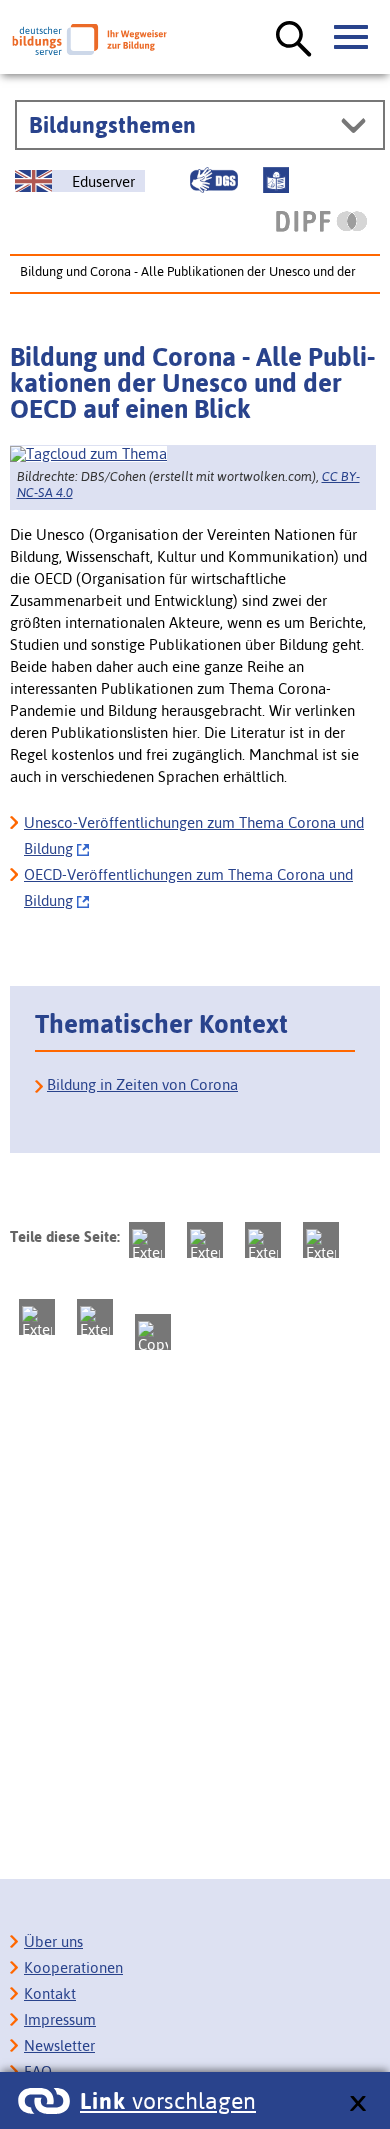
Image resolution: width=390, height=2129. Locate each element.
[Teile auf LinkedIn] (37, 1317)
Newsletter (59, 2045)
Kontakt (50, 1993)
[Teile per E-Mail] (95, 1317)
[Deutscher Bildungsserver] (89, 39)
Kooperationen (73, 1967)
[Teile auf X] (263, 1240)
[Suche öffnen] (294, 40)
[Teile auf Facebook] (205, 1240)
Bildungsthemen (112, 125)
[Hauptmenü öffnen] (352, 38)
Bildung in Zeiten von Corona (142, 1084)
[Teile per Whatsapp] (321, 1240)
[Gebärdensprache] (214, 180)
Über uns (53, 1941)
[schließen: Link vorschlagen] (357, 2104)
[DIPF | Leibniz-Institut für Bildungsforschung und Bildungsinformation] (321, 221)
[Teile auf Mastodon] (147, 1240)
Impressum (60, 2019)
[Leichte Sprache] (276, 180)
